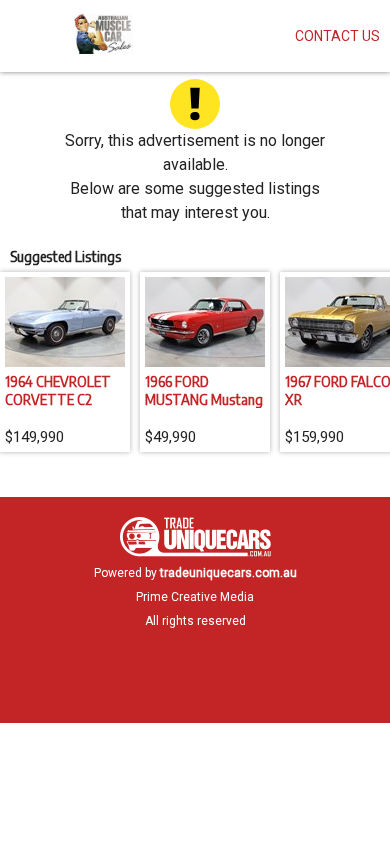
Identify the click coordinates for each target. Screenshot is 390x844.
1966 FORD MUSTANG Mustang (204, 390)
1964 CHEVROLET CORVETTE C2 (58, 390)
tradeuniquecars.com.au (228, 573)
